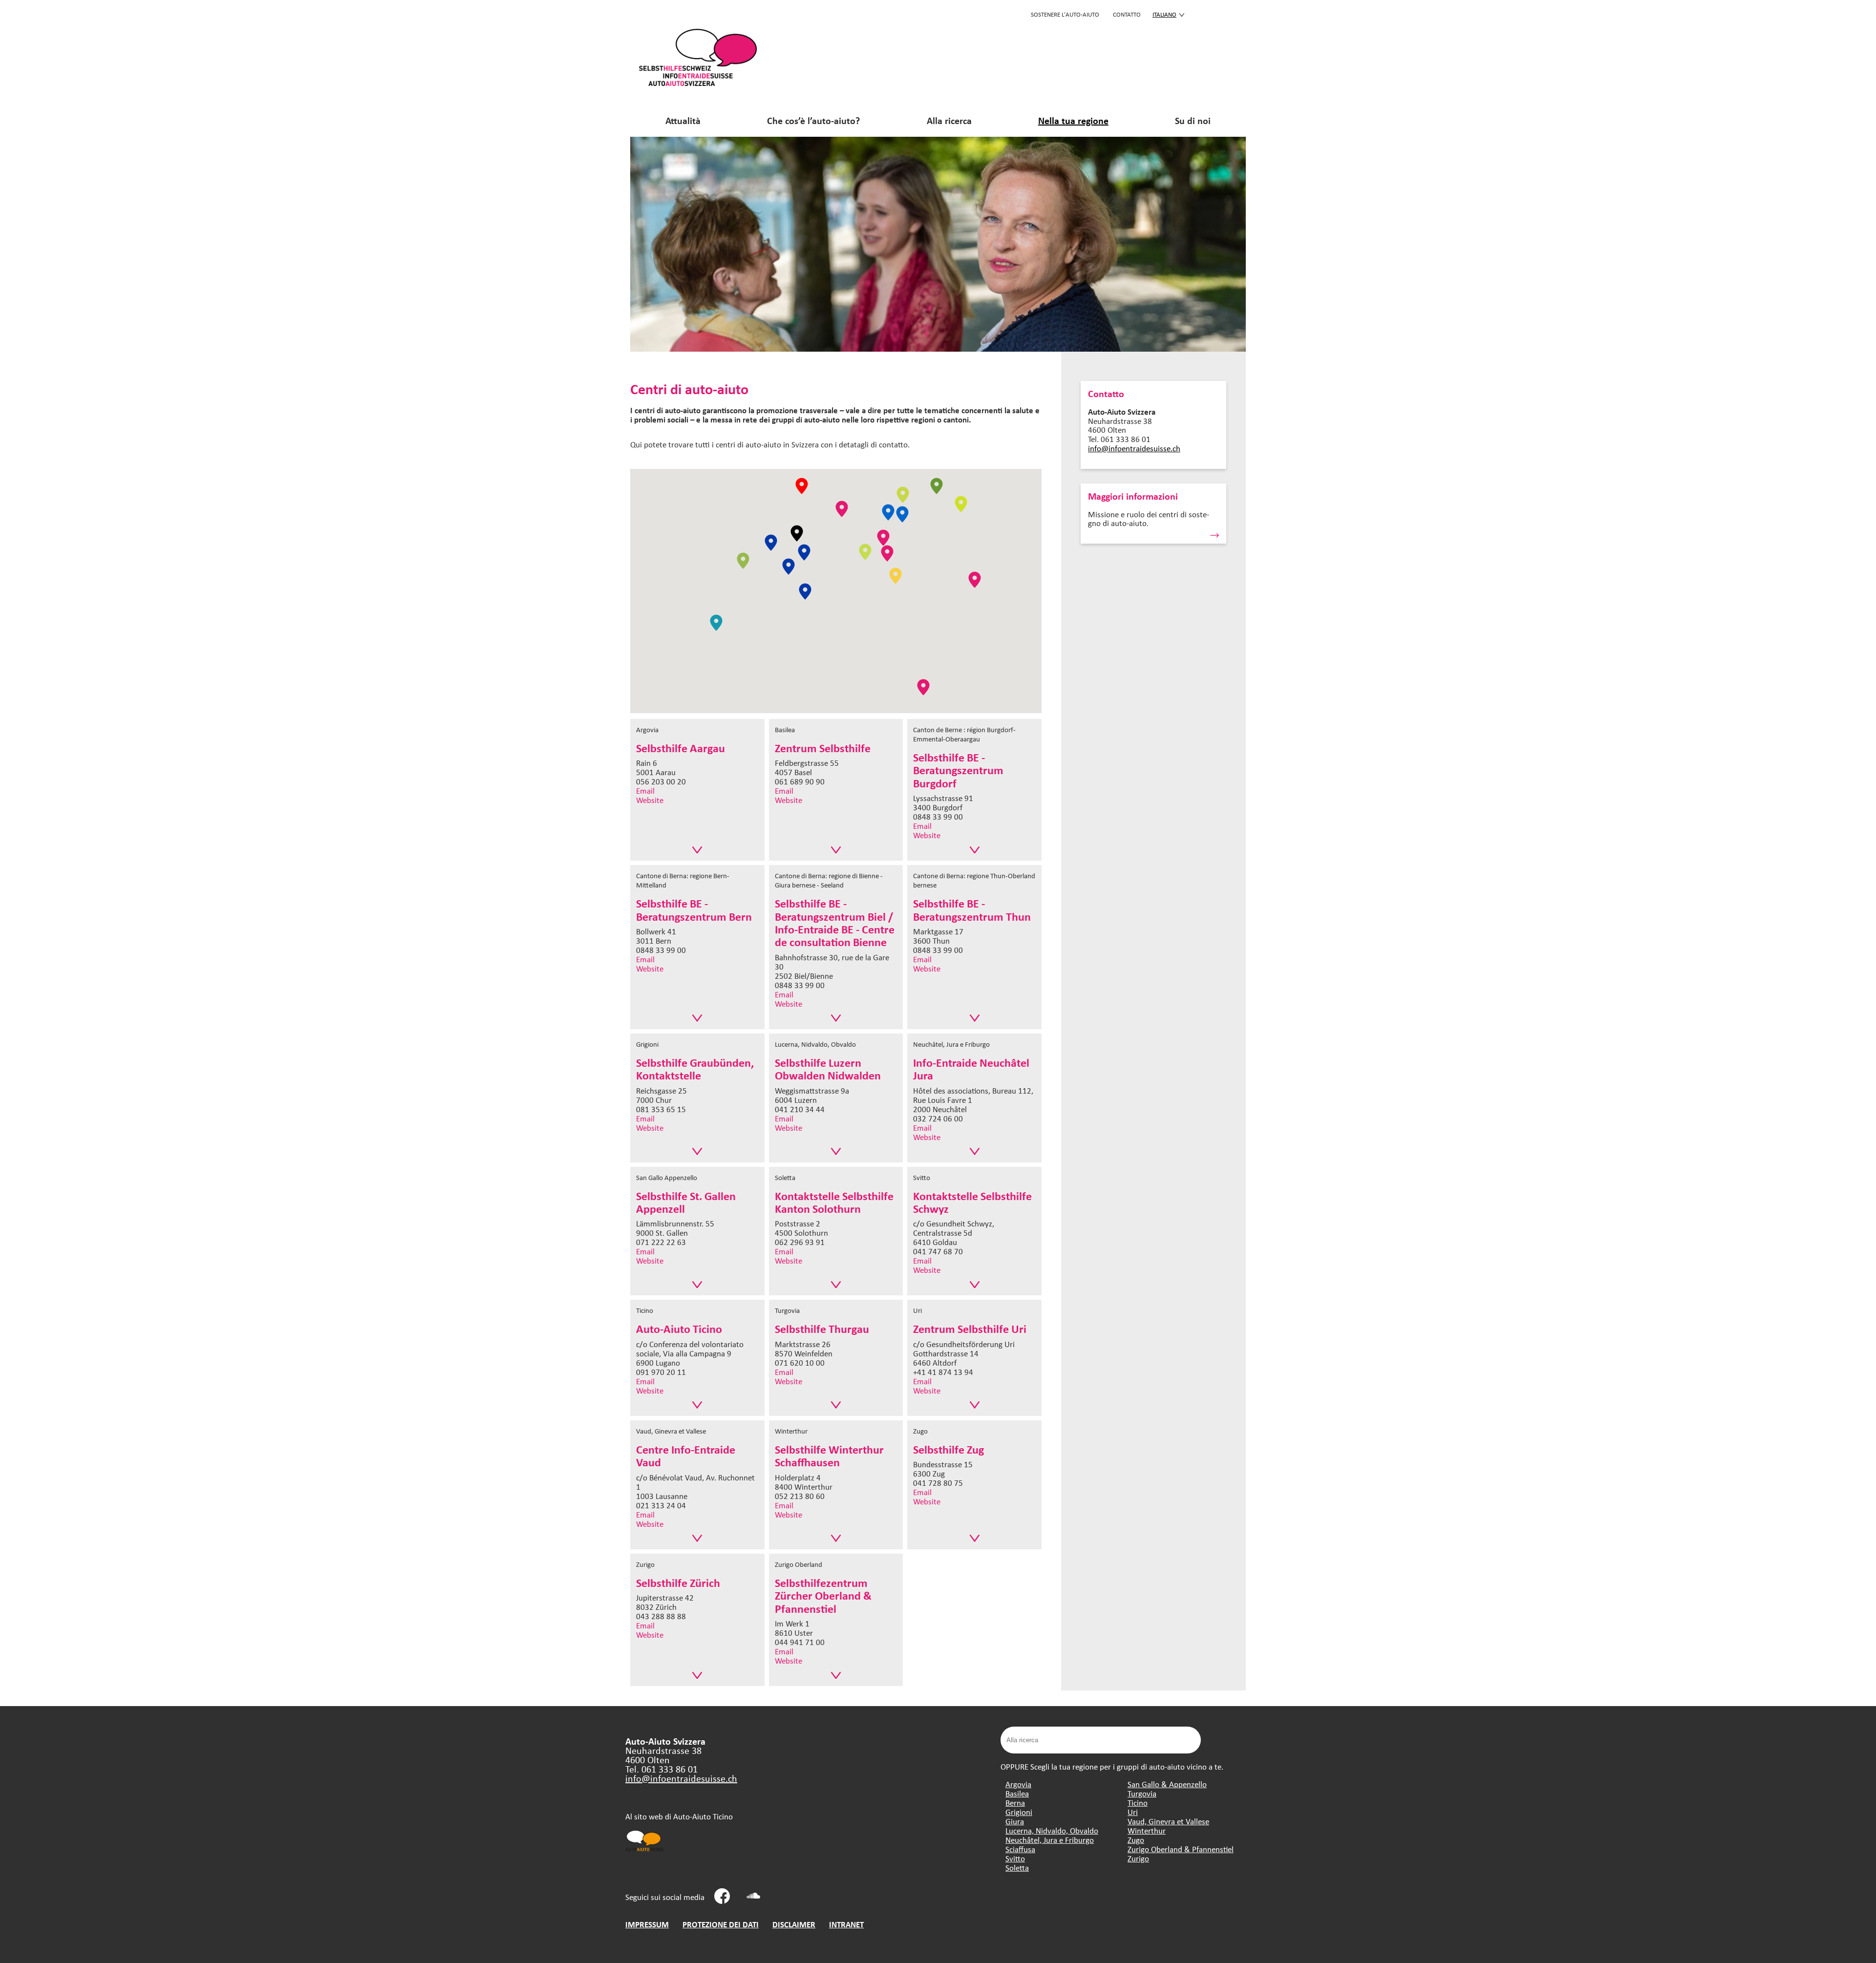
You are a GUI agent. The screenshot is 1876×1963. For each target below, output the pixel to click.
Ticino (1138, 1803)
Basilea (1017, 1793)
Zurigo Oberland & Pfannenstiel (1181, 1849)
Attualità (683, 120)
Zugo (1136, 1840)
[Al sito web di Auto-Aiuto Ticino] (645, 1850)
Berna (1015, 1803)
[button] (842, 509)
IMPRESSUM (647, 1924)
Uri (1133, 1812)
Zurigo (1138, 1858)
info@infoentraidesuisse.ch (1134, 448)
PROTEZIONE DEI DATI (721, 1924)
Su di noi (1193, 120)
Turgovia (1142, 1793)
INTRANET (846, 1924)
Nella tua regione (1073, 120)
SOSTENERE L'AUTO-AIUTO (1065, 14)
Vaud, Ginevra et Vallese (1168, 1821)
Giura (1015, 1821)
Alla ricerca (949, 120)
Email (645, 791)
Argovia (1018, 1784)
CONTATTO (1127, 14)
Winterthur (1147, 1830)
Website (650, 800)
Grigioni (1019, 1812)
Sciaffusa (1020, 1849)
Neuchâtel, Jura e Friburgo (1050, 1840)
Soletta (1017, 1868)
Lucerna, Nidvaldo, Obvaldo (1052, 1830)
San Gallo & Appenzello (1167, 1784)
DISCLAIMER (794, 1924)
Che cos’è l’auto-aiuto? (813, 120)
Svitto (1015, 1858)
